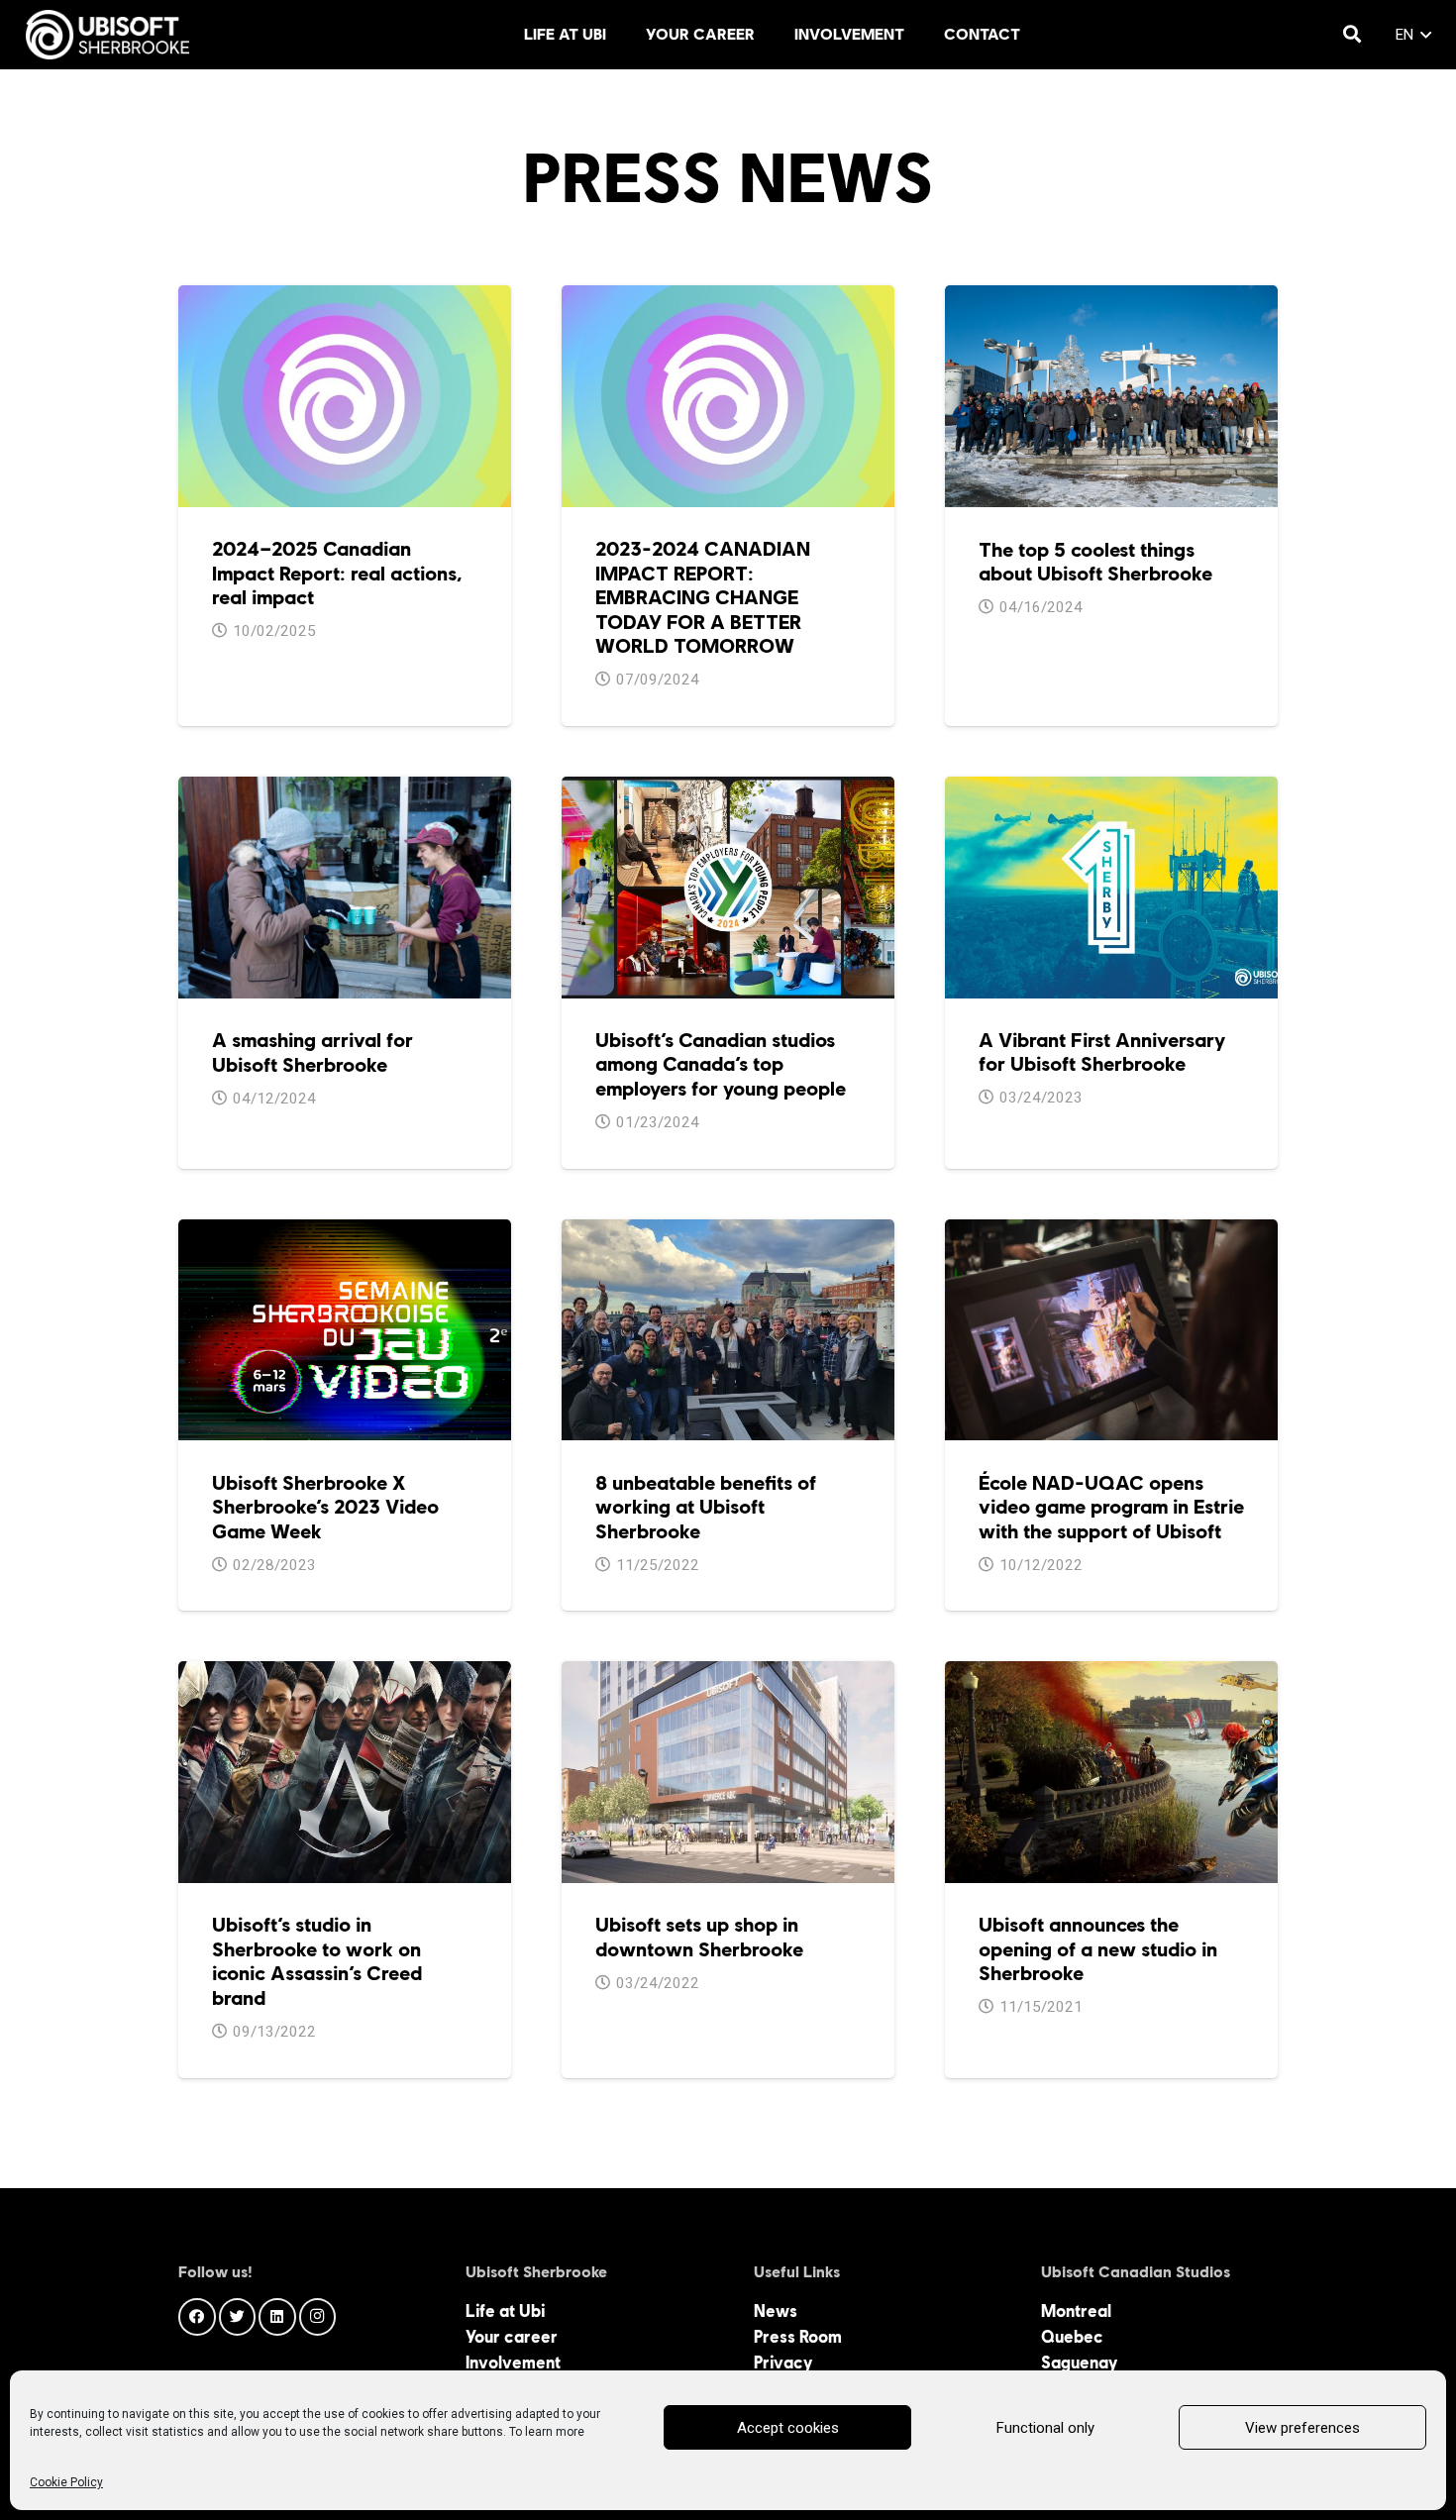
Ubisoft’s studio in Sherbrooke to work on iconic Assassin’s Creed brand (317, 1961)
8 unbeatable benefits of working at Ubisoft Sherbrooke (706, 1507)
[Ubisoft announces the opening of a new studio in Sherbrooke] (1111, 1674)
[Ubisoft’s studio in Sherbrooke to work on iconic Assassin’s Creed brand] (345, 1674)
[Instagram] (318, 2317)
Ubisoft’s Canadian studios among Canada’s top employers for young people (721, 1064)
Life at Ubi (505, 2311)
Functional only (1045, 2428)
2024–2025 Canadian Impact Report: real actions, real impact (337, 573)
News (776, 2311)
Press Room (798, 2337)
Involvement (513, 2362)
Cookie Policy (66, 2482)
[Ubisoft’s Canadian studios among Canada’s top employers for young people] (728, 789)
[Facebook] (197, 2317)
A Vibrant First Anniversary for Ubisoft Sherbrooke (1102, 1052)
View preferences (1302, 2428)
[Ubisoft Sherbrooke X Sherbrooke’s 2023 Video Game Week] (345, 1232)
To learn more (547, 2432)
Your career (512, 2337)
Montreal (1076, 2311)
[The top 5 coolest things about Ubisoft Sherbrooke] (1111, 298)
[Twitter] (238, 2317)
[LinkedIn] (277, 2317)
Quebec (1072, 2337)
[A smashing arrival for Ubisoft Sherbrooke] (345, 789)
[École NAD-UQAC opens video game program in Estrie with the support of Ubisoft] (1111, 1232)
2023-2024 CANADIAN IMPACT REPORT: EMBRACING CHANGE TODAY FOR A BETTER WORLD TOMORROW (703, 597)
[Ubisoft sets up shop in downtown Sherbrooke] (728, 1674)
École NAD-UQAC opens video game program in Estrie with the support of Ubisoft (1111, 1507)
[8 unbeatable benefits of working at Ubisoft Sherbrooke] (728, 1232)
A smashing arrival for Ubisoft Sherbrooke (312, 1052)
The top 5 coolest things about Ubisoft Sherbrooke (1095, 562)
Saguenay (1079, 2362)
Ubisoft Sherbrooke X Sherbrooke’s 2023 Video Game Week (325, 1507)
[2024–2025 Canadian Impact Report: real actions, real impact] (345, 298)
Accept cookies (788, 2428)
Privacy (783, 2362)
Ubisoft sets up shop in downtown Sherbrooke (699, 1937)
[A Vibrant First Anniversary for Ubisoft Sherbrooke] (1111, 789)
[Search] (1352, 35)
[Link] (108, 35)
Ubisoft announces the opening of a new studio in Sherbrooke (1098, 1949)
